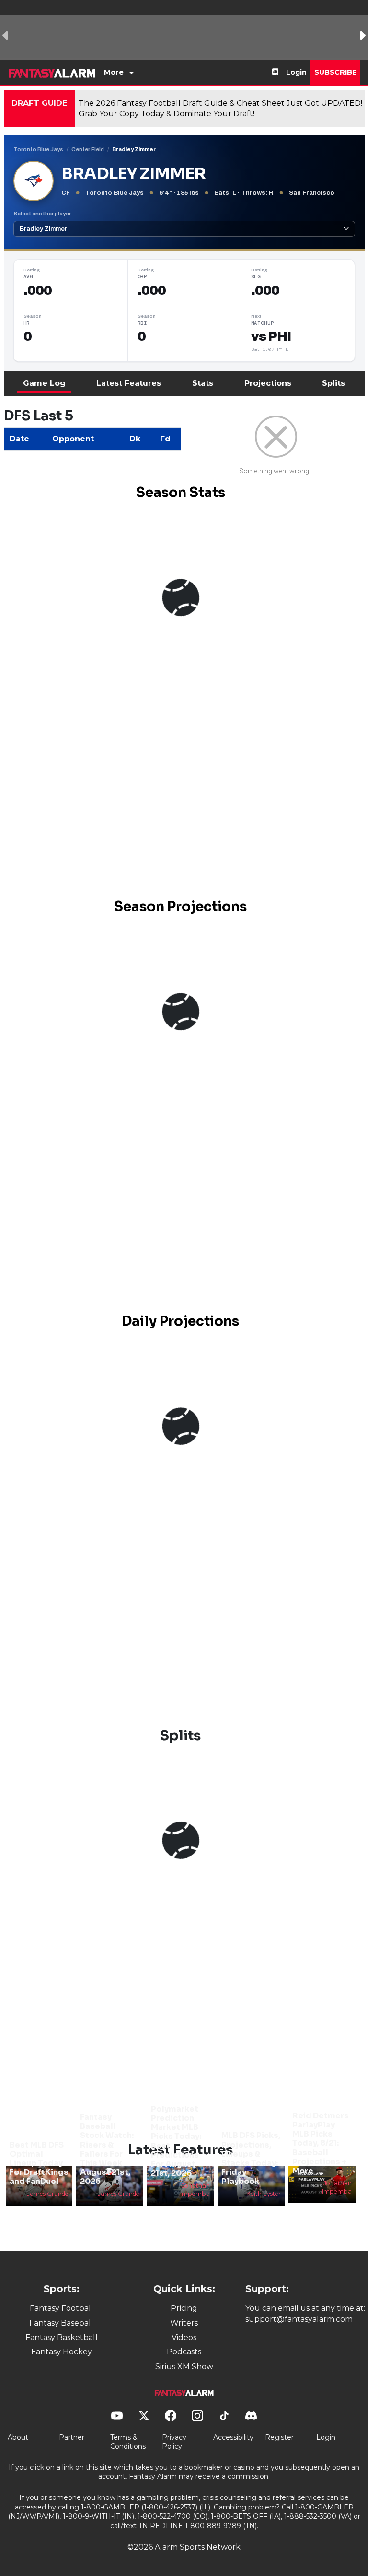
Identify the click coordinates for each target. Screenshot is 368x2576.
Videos (184, 2337)
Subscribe (335, 72)
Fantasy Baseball (61, 2323)
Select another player (42, 214)
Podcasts (184, 2352)
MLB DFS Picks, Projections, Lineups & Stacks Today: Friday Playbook (251, 2158)
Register (279, 2437)
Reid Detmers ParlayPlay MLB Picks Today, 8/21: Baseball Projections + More (321, 2143)
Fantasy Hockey (62, 2352)
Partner (72, 2437)
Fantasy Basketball (62, 2337)
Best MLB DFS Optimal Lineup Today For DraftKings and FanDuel (39, 2163)
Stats (203, 383)
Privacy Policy (174, 2442)
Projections (268, 383)
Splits (333, 383)
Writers (184, 2323)
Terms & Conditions (128, 2442)
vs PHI (271, 337)
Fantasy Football (62, 2308)
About (18, 2437)
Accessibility (233, 2437)
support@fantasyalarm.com (299, 2319)
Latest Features (129, 383)
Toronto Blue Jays (38, 149)
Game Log (44, 383)
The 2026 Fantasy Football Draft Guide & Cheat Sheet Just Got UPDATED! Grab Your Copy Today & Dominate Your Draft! (220, 108)
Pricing (184, 2308)
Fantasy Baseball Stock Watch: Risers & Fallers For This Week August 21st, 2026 (107, 2149)
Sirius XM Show (184, 2367)
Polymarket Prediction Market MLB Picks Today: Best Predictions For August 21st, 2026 (176, 2141)
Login (296, 72)
